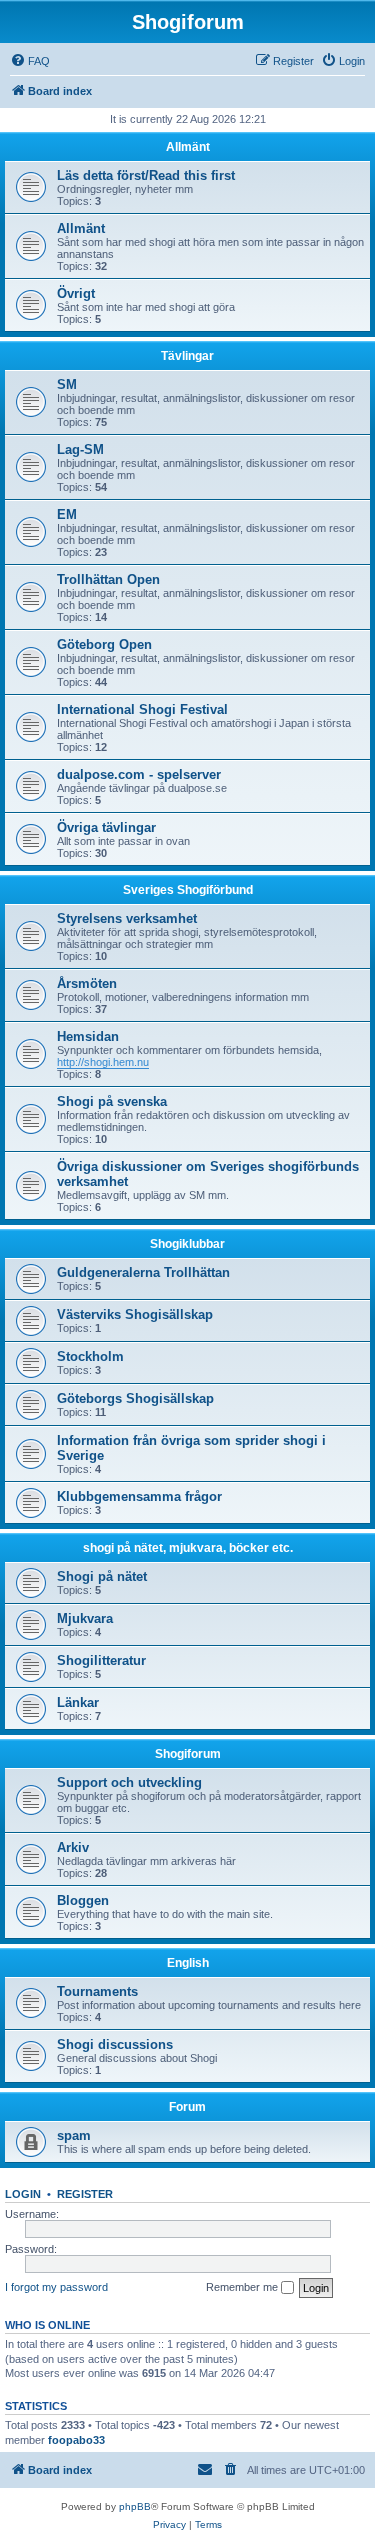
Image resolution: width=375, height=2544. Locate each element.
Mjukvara (85, 1618)
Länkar (78, 1702)
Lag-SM (80, 449)
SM (67, 384)
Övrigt (76, 293)
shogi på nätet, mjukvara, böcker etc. (188, 1548)
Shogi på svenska (112, 1101)
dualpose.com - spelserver (139, 774)
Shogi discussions (115, 2044)
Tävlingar (187, 356)
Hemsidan (88, 1036)
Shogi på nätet (102, 1576)
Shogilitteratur (101, 1660)
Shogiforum (188, 1754)
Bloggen (83, 1900)
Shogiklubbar (187, 1244)
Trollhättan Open (108, 579)
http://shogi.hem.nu (103, 1062)
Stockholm (90, 1356)
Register (85, 2194)
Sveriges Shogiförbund (188, 890)
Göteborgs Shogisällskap (135, 1398)
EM (67, 514)
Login (23, 2194)
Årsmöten (87, 983)
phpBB (135, 2506)
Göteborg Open (104, 644)
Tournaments (97, 1991)
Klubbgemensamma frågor (139, 1496)
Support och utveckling (129, 1782)
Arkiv (73, 1847)
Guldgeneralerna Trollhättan (143, 1272)
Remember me (243, 2287)
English (188, 1963)
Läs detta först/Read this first (146, 175)
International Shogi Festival (142, 709)
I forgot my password (56, 2287)
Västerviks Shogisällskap (135, 1314)
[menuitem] (30, 61)
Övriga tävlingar (106, 827)
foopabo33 (76, 2440)
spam (74, 2135)
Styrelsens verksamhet (127, 918)
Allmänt (188, 147)
